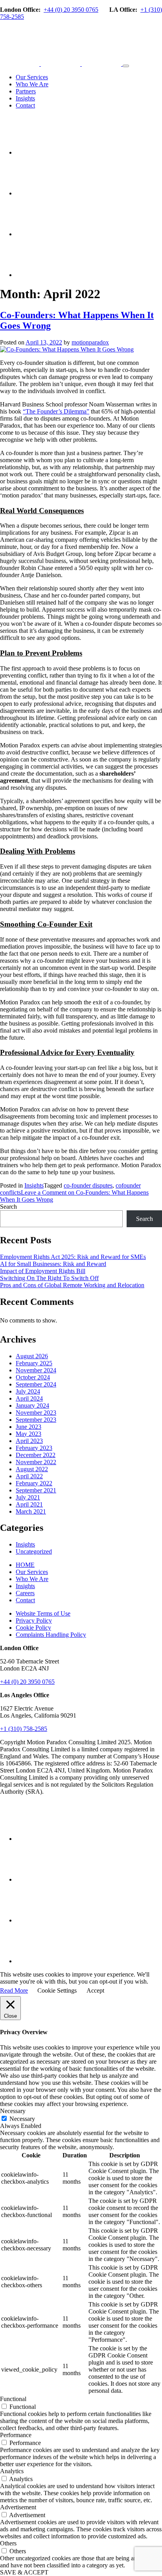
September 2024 (36, 1384)
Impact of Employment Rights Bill (43, 1271)
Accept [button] (95, 1990)
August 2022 (32, 1469)
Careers (25, 1593)
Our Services (32, 77)
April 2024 (29, 1398)
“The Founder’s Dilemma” (56, 411)
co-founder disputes (88, 1185)
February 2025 (34, 1363)
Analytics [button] (12, 2471)
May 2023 (29, 1434)
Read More (14, 1990)
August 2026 (32, 1356)
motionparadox (90, 342)
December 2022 (36, 1455)
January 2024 (32, 1406)
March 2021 (31, 1511)
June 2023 (29, 1427)
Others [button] (8, 2543)
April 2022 (29, 1476)
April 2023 (29, 1441)
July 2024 (28, 1391)
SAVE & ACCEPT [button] (24, 2572)
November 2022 (36, 1462)
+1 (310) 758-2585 (24, 1729)
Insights (25, 98)
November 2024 (36, 1370)
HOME (25, 1565)
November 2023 (36, 1413)
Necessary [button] (13, 2111)
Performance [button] (16, 2435)
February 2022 (34, 1483)
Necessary (22, 2119)
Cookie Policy (33, 1628)
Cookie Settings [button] (57, 1990)
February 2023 (34, 1448)
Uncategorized (34, 1551)
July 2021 (28, 1497)
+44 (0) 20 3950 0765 (71, 10)
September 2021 (36, 1490)
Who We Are (32, 84)
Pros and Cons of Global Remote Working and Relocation (72, 1285)
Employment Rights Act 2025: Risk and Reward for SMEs (73, 1257)
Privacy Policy (34, 1620)
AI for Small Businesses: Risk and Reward (53, 1264)
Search (8, 1207)
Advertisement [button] (18, 2507)
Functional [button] (13, 2399)
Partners (26, 91)
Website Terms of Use (43, 1613)
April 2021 (29, 1504)
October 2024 (33, 1377)
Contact (25, 105)
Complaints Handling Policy (51, 1635)
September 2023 (36, 1420)
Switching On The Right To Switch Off (49, 1278)
